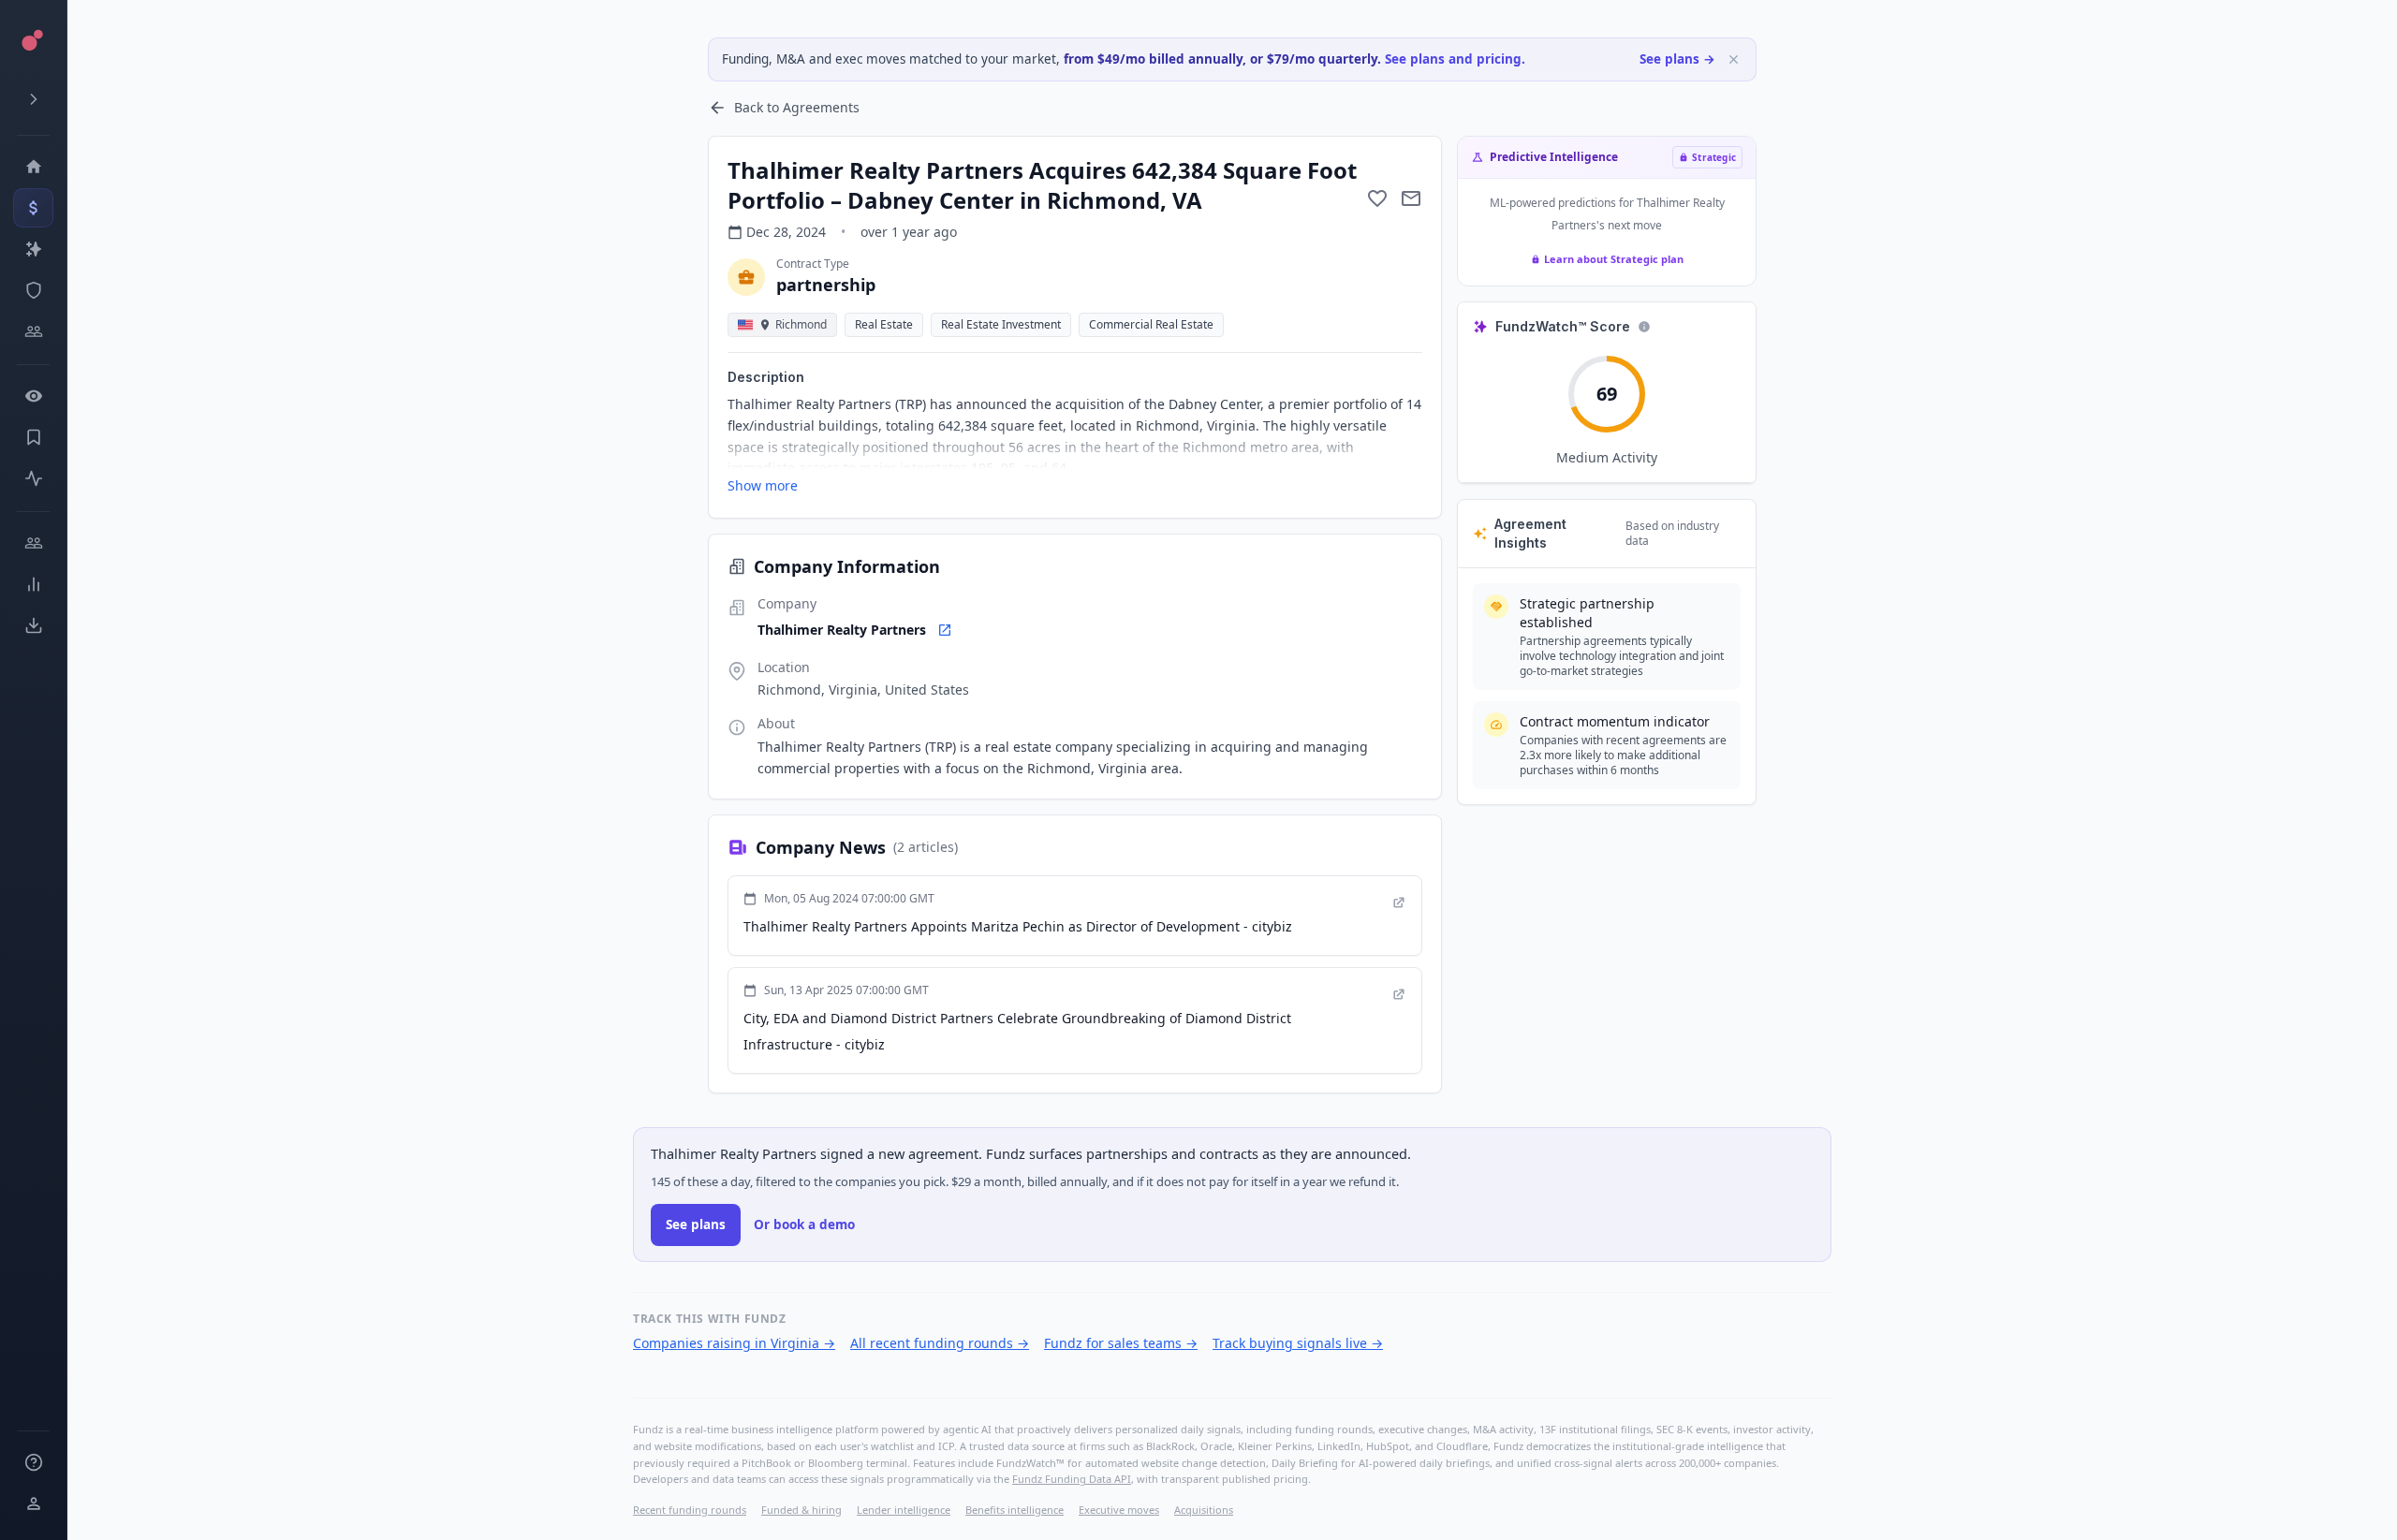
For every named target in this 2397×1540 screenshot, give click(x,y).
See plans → (1677, 59)
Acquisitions (1204, 1510)
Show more (763, 485)
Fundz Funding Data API (1072, 1479)
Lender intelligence (904, 1510)
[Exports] (33, 625)
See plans (696, 1225)
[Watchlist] (33, 396)
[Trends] (33, 584)
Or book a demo (804, 1225)
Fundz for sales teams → (1121, 1343)
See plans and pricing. (1455, 59)
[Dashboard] (33, 167)
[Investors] (33, 331)
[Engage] (33, 543)
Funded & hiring (801, 1510)
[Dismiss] (1734, 59)
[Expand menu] (33, 99)
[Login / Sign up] (33, 1503)
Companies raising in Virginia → (734, 1343)
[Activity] (33, 478)
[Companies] (33, 249)
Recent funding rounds (690, 1510)
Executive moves (1119, 1510)
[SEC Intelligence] (33, 290)
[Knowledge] (33, 1462)
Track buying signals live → (1298, 1343)
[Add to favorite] (1377, 198)
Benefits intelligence (1015, 1510)
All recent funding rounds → (940, 1343)
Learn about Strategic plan (1614, 259)
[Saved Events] (33, 437)
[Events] (33, 208)
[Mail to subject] (1411, 198)
